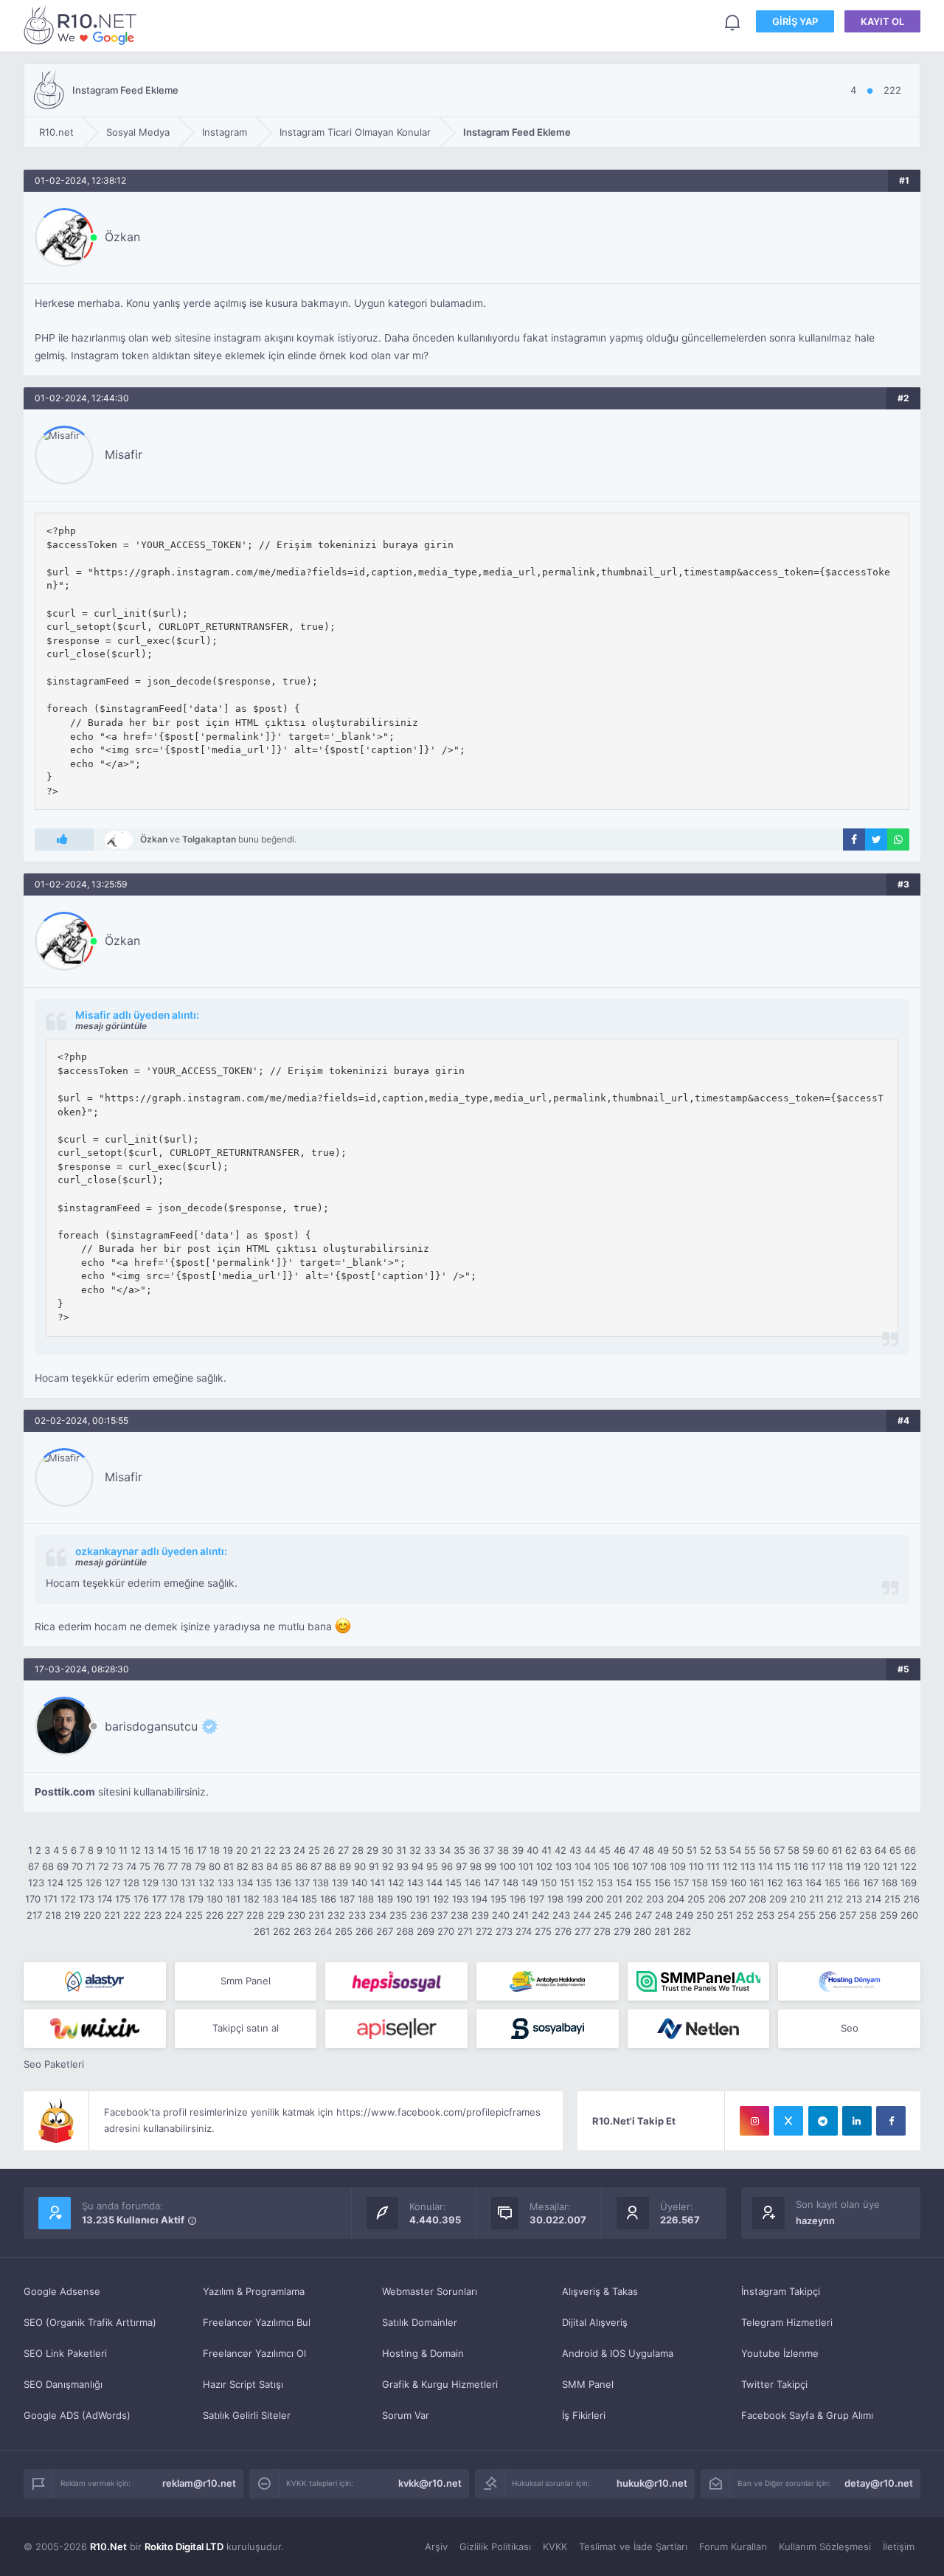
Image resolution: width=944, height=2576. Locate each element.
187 (347, 1899)
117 (818, 1866)
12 (136, 1850)
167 (871, 1883)
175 (123, 1899)
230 (296, 1915)
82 (243, 1866)
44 (590, 1850)
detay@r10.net (879, 2483)
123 (36, 1883)
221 (112, 1915)
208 (757, 1899)
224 (173, 1915)
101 (526, 1866)
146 (473, 1883)
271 (465, 1931)
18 (215, 1850)
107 (640, 1866)
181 (233, 1899)
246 (623, 1915)
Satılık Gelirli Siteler (247, 2415)
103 (563, 1866)
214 (873, 1899)
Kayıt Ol (882, 21)
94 (417, 1866)
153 (605, 1883)
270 (446, 1931)
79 (200, 1866)
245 (603, 1915)
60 (823, 1850)
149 (530, 1883)
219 (72, 1915)
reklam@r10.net (199, 2483)
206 (717, 1899)
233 (357, 1915)
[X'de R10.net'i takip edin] (788, 2121)
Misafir (124, 454)
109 (678, 1866)
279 (622, 1931)
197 (537, 1899)
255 (807, 1915)
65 (895, 1850)
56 (765, 1850)
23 (285, 1850)
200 (594, 1899)
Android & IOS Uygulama (618, 2353)
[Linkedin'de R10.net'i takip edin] (857, 2121)
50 (678, 1850)
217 (34, 1915)
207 (737, 1899)
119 (853, 1866)
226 (215, 1915)
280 (642, 1931)
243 (561, 1915)
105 (602, 1866)
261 (262, 1931)
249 (684, 1915)
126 (94, 1883)
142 (396, 1883)
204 (676, 1899)
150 (549, 1883)
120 (872, 1866)
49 (663, 1850)
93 (403, 1866)
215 (892, 1899)
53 (721, 1850)
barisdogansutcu (151, 1726)
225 (194, 1915)
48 (648, 1850)
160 (738, 1883)
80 (215, 1866)
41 (546, 1850)
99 (490, 1866)
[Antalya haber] (548, 1981)
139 (340, 1883)
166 (852, 1883)
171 (51, 1899)
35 (459, 1850)
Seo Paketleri (54, 2064)
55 (750, 1850)
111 (713, 1866)
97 (461, 1866)
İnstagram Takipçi (781, 2291)
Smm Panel (246, 1981)
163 (794, 1883)
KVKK (555, 2546)
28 (358, 1850)
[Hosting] (95, 1981)
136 (283, 1883)
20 (242, 1850)
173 (87, 1899)
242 (541, 1915)
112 (730, 1866)
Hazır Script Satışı (243, 2384)
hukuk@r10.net (652, 2483)
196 (518, 1899)
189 (385, 1899)
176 (141, 1899)
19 (228, 1850)
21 (256, 1850)
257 (848, 1915)
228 (255, 1915)
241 (521, 1915)
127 (112, 1883)
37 (489, 1850)
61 (837, 1850)
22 (270, 1850)
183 (271, 1899)
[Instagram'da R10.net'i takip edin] (754, 2121)
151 (567, 1883)
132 (206, 1883)
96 (447, 1866)
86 (302, 1866)
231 (316, 1915)
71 (90, 1866)
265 (344, 1931)
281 (662, 1931)
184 (290, 1899)
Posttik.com (65, 1792)
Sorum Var (406, 2415)
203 (655, 1899)
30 (387, 1850)
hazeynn (815, 2220)
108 (659, 1866)
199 (575, 1899)
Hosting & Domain (423, 2353)
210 (798, 1899)
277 (583, 1931)
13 (149, 1850)
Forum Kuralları (733, 2546)
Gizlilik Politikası (495, 2546)
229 (276, 1915)
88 (330, 1866)
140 (359, 1883)
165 (833, 1883)
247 (643, 1915)
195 (499, 1899)
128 (131, 1883)
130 (170, 1883)
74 (131, 1866)
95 (432, 1866)
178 (177, 1899)
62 (851, 1850)
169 (909, 1883)
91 (374, 1866)
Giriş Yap (795, 21)
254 (786, 1915)
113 (748, 1866)
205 (696, 1899)
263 (302, 1931)
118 (836, 1866)
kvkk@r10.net (430, 2483)
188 (366, 1899)
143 (415, 1883)
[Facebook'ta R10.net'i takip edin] (891, 2121)
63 (866, 1850)
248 (664, 1915)
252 (745, 1915)
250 (705, 1915)
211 (816, 1899)
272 (484, 1931)
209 (778, 1899)
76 (159, 1866)
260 (909, 1915)
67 (34, 1866)
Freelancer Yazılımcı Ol (254, 2353)
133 (226, 1883)
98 (476, 1866)
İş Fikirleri (584, 2415)
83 (257, 1866)
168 (889, 1883)
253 (766, 1915)
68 (48, 1866)
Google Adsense (62, 2291)
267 (385, 1931)
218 (53, 1915)
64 (881, 1850)
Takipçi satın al (246, 2028)
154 (624, 1883)
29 (372, 1850)
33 (430, 1850)
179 (196, 1899)
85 (287, 1866)
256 (827, 1915)
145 (454, 1883)
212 (835, 1899)
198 (555, 1899)
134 (245, 1883)
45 (605, 1850)
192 (441, 1899)
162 (775, 1883)
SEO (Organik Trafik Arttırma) (90, 2322)
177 (159, 1899)
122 (909, 1866)
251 (725, 1915)
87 (316, 1866)
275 (543, 1931)
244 (582, 1915)
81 (229, 1866)
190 (404, 1899)
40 (532, 1850)
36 (474, 1850)
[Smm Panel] (396, 1981)
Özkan (122, 237)
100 (507, 1866)
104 (583, 1866)
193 (460, 1899)
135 (264, 1883)
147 (492, 1883)
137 (302, 1883)
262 (282, 1931)
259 (889, 1915)
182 (251, 1899)
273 (504, 1931)
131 (188, 1883)
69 (63, 1866)
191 (423, 1899)
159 (719, 1883)
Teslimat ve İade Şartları (633, 2546)
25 (314, 1850)
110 (696, 1866)
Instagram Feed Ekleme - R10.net (83, 25)
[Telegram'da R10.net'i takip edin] (823, 2121)
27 (343, 1850)
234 (378, 1915)
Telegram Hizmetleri (787, 2322)
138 (321, 1883)
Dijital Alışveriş (595, 2322)
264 (323, 1931)
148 (510, 1883)
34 (445, 1850)
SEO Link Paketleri (65, 2353)
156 (662, 1883)
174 (105, 1899)
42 (560, 1850)
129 (150, 1883)
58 (794, 1850)
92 (388, 1866)
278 (602, 1931)
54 (735, 1850)
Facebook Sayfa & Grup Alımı (807, 2415)
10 (111, 1850)
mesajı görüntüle (111, 1026)
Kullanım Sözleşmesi (825, 2546)
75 (145, 1866)
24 (299, 1850)
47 (634, 1850)
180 (215, 1899)
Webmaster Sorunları (430, 2291)
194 (479, 1899)
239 (480, 1915)
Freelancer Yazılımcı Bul (257, 2322)
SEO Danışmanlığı (63, 2384)
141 (378, 1883)
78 (186, 1866)
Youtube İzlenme (780, 2353)
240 (501, 1915)
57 (779, 1850)
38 (503, 1850)
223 (153, 1915)
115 (783, 1866)
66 (910, 1850)
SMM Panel (588, 2384)
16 (189, 1850)
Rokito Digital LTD (184, 2546)
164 (813, 1883)
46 (619, 1850)
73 (118, 1866)
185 (309, 1899)
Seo (850, 2028)
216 (912, 1899)
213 (854, 1899)
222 (132, 1915)
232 (336, 1915)
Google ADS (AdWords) (77, 2415)
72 (104, 1866)
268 (405, 1931)
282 (682, 1931)
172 (68, 1899)
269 (426, 1931)
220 (92, 1915)
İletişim (899, 2546)
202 (634, 1899)
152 (586, 1883)
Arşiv (436, 2546)
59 (808, 1850)
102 (544, 1866)
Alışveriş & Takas (600, 2291)
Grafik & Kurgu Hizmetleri (440, 2384)
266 (364, 1931)
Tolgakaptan (209, 839)
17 (202, 1850)
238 (459, 1915)
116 (801, 1866)
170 (33, 1899)
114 (766, 1866)
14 (162, 1850)
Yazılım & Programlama (254, 2291)
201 (614, 1899)
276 (563, 1931)
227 (235, 1915)
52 (706, 1850)
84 (272, 1866)
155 (643, 1883)
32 (415, 1850)
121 (890, 1866)
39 (518, 1850)
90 (360, 1866)
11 (123, 1850)
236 (419, 1915)
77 (173, 1866)
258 (868, 1915)
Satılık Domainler (420, 2322)
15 (176, 1850)
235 (398, 1915)
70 (77, 1866)
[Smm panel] (699, 1981)
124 (55, 1883)
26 (329, 1850)
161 (757, 1883)
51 (692, 1850)
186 (328, 1899)
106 (621, 1866)
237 (439, 1915)
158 (700, 1883)
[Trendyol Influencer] (95, 2029)
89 (345, 1866)
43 (575, 1850)
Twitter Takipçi (774, 2384)
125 (74, 1883)
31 (401, 1850)
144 (434, 1883)
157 (681, 1883)
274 (524, 1931)
